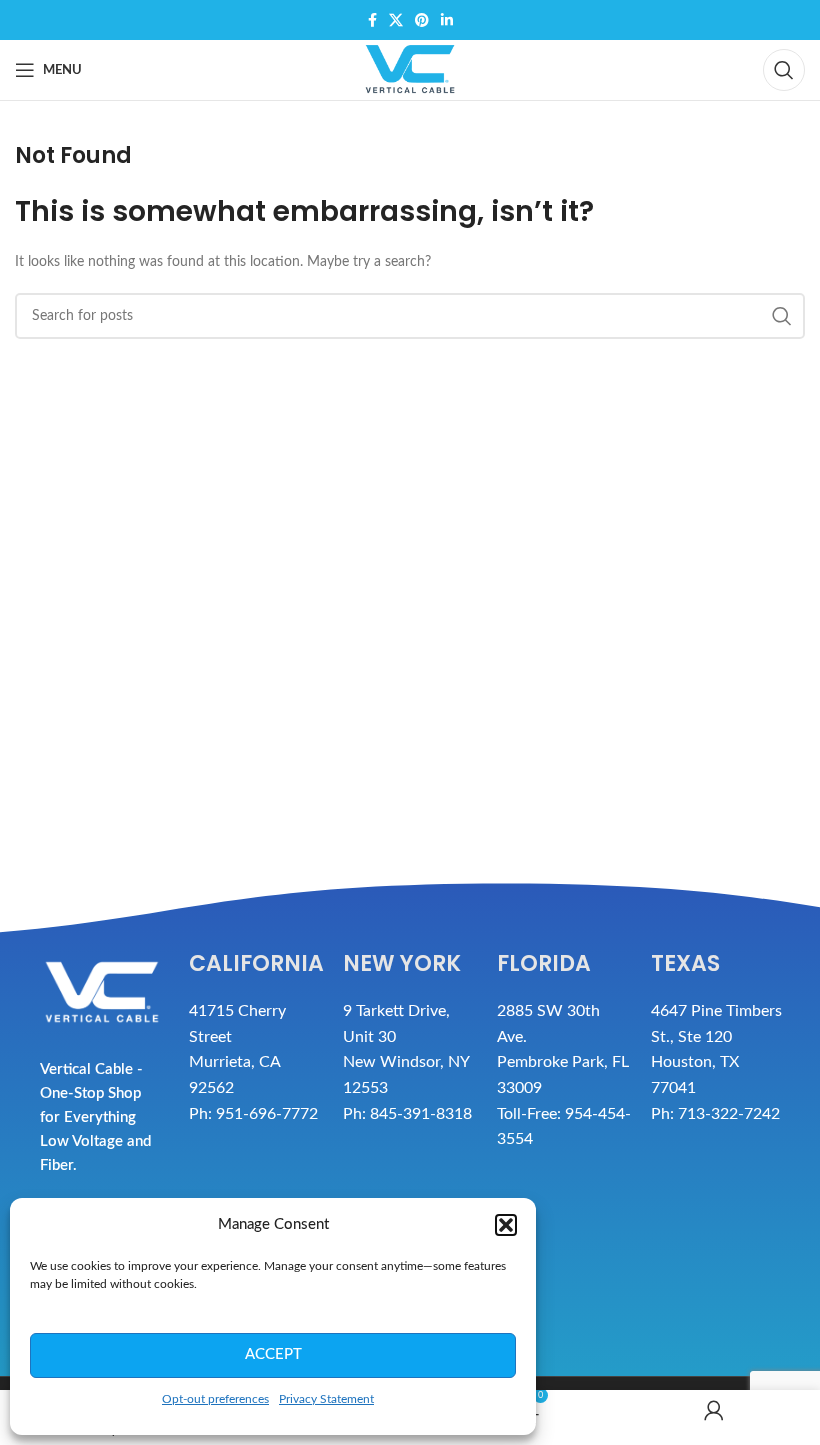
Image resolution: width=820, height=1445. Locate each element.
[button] (506, 1225)
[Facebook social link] (372, 20)
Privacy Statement (326, 1399)
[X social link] (396, 20)
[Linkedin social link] (447, 20)
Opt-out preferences (215, 1399)
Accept (273, 1354)
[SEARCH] (782, 316)
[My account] (714, 1417)
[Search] (784, 70)
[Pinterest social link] (422, 20)
